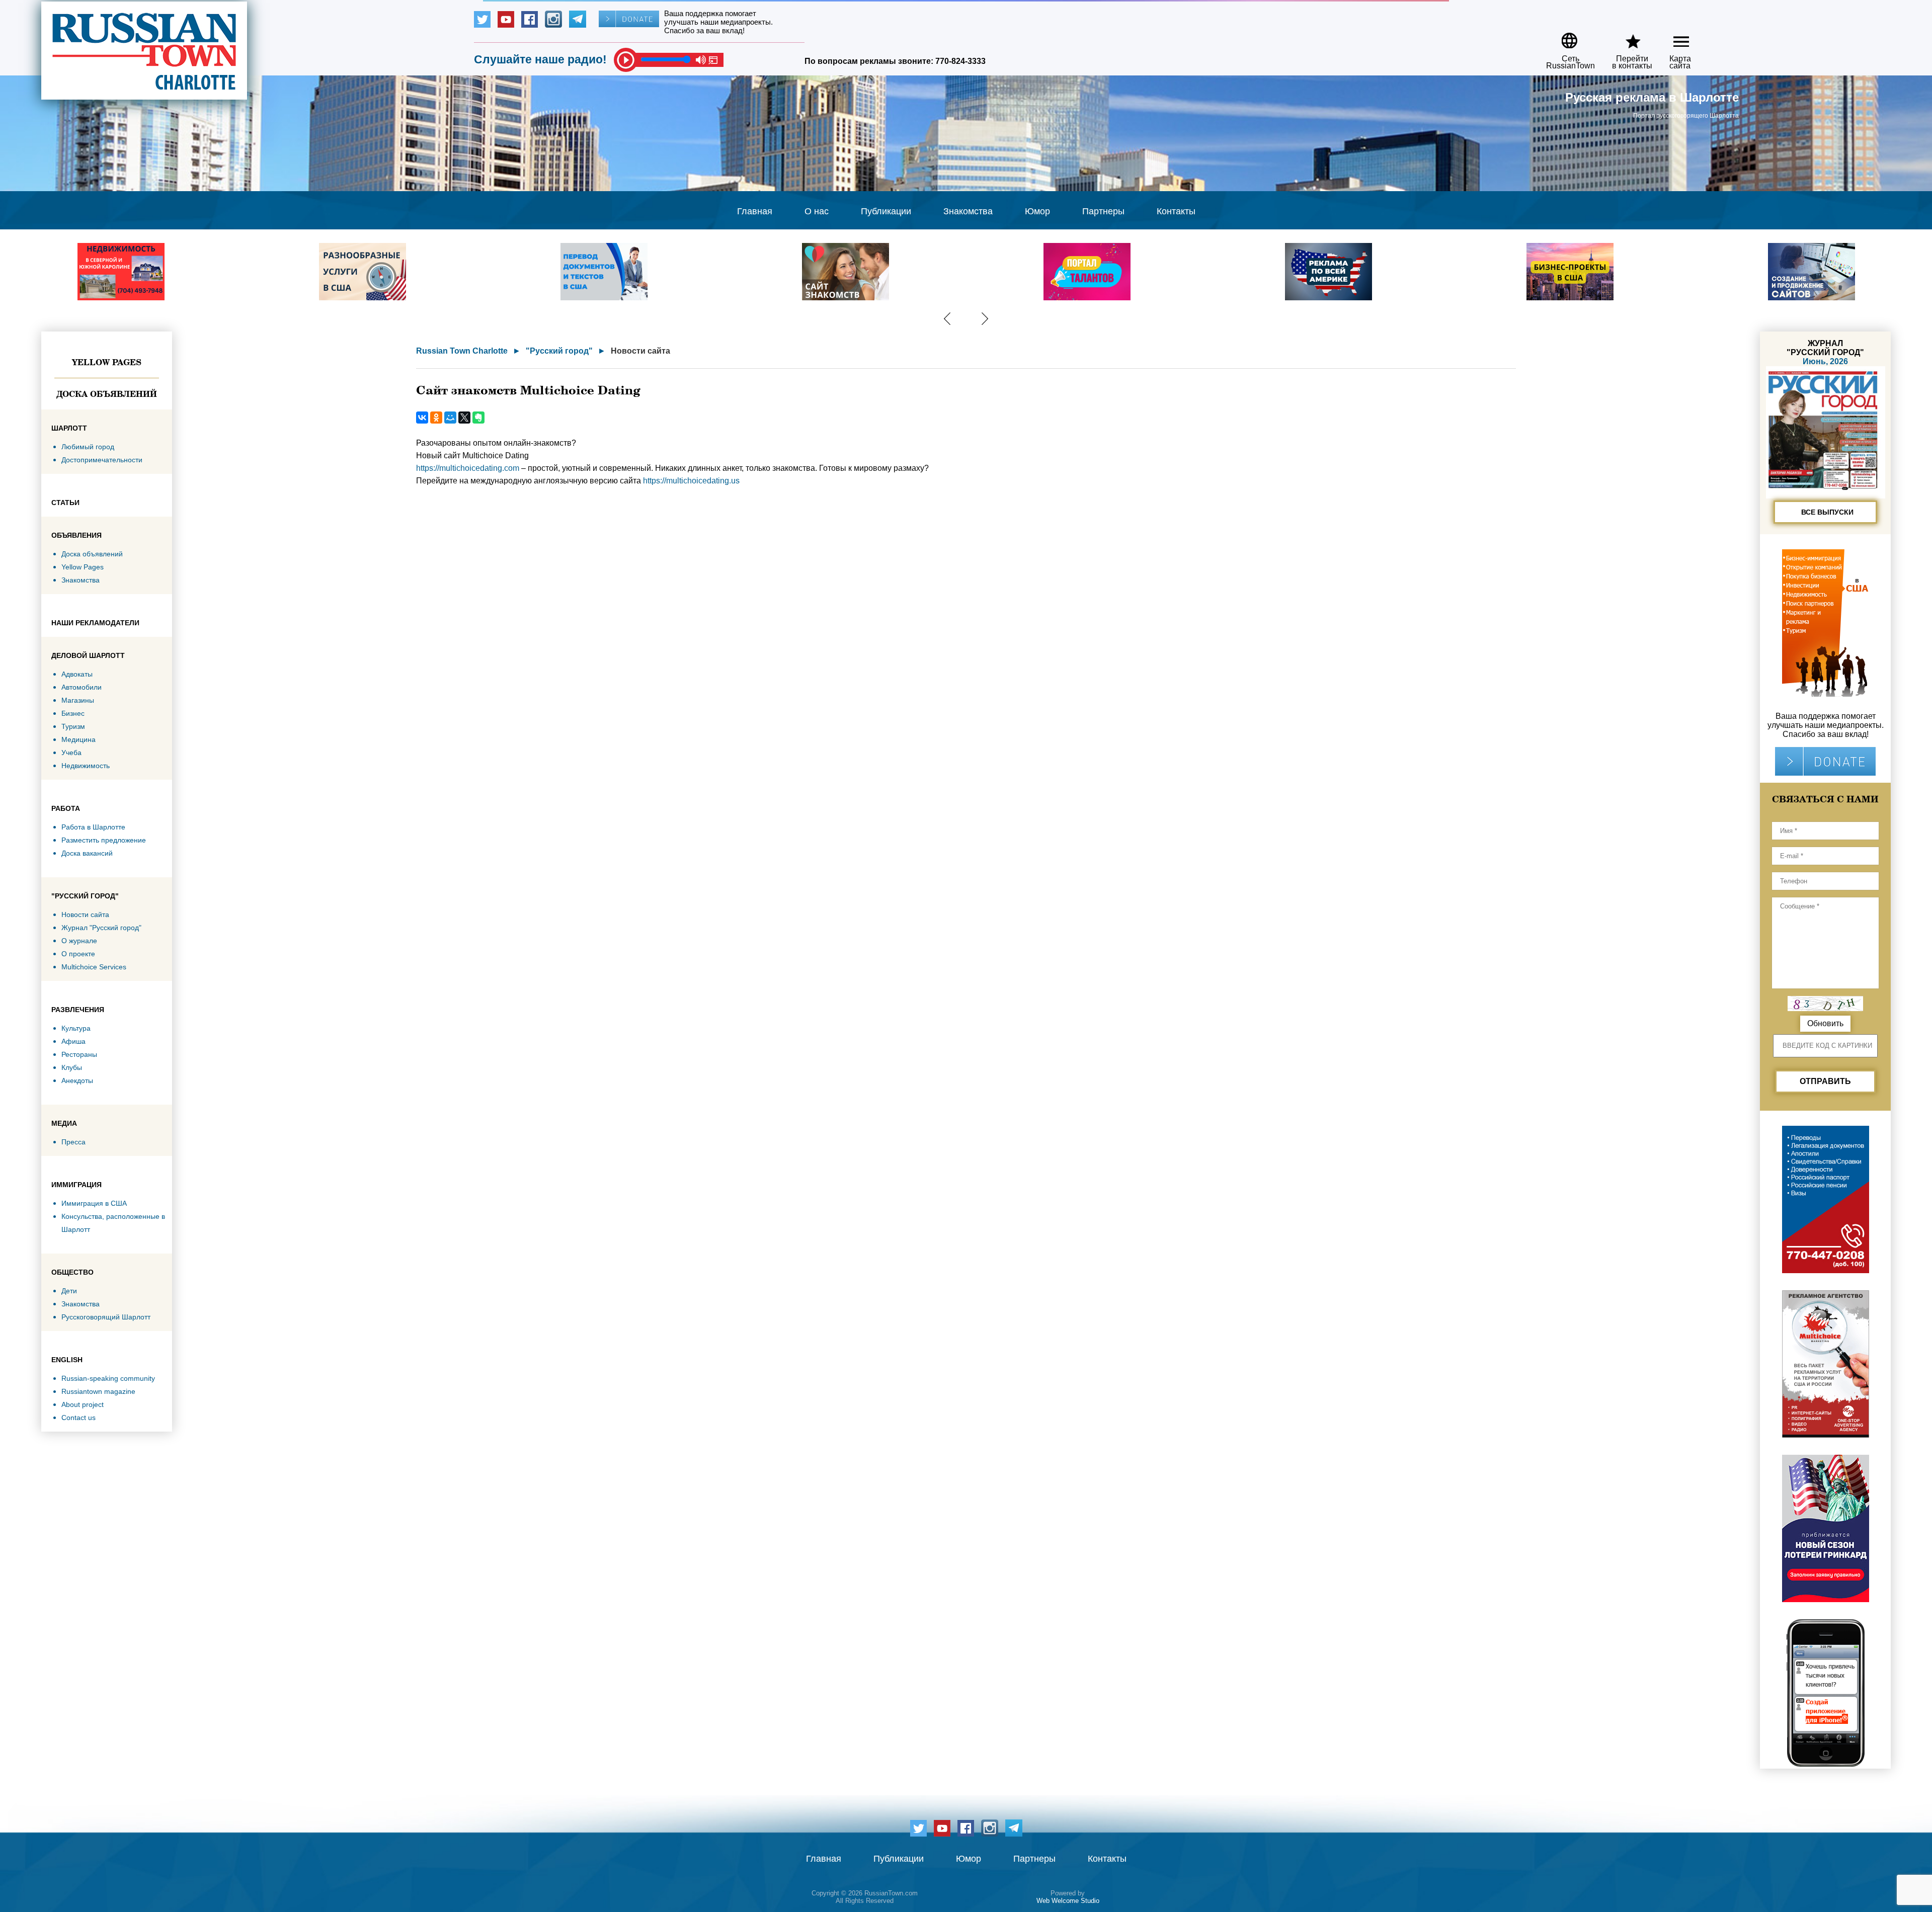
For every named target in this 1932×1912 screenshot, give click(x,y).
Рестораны (79, 1054)
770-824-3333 (960, 61)
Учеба (71, 753)
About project (83, 1404)
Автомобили (82, 687)
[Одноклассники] (436, 418)
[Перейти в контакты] (1626, 37)
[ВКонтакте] (422, 418)
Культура (76, 1028)
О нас (817, 211)
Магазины (78, 700)
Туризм (73, 726)
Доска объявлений (107, 394)
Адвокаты (77, 674)
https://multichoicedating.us (691, 481)
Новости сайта (85, 915)
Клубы (72, 1067)
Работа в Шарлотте (93, 827)
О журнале (79, 941)
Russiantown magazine (98, 1391)
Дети (69, 1291)
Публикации (886, 211)
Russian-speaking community (108, 1378)
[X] (464, 418)
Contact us (78, 1418)
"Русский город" (559, 351)
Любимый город (88, 447)
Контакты (1176, 211)
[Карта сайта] (1673, 37)
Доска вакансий (87, 853)
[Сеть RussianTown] (1564, 37)
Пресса (73, 1142)
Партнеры (1103, 211)
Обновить (1825, 1023)
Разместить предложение (104, 840)
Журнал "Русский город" (101, 928)
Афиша (73, 1041)
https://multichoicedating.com (468, 468)
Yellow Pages (107, 362)
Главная (755, 211)
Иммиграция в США (94, 1203)
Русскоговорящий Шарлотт (106, 1317)
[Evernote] (478, 418)
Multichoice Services (94, 967)
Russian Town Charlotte (462, 351)
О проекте (78, 954)
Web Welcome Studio (1068, 1901)
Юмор (1037, 211)
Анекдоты (77, 1080)
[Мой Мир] (450, 418)
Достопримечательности (102, 460)
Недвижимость (86, 766)
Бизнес (73, 713)
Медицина (78, 739)
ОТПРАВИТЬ (1825, 1081)
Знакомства (968, 211)
